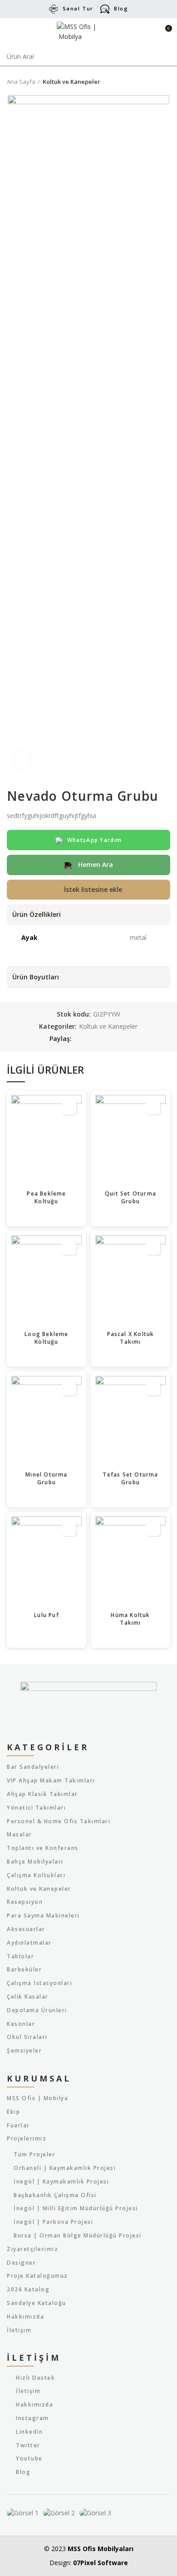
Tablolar (20, 1956)
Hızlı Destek (35, 2378)
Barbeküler (24, 1970)
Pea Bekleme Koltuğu (46, 1197)
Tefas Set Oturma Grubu (130, 1478)
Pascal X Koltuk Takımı (131, 1338)
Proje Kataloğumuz (37, 2276)
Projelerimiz (27, 2139)
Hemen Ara (95, 864)
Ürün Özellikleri (37, 914)
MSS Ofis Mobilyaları (101, 2549)
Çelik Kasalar (28, 1997)
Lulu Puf (47, 1615)
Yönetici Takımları (36, 1808)
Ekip (13, 2112)
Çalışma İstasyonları (39, 1983)
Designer (21, 2263)
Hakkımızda (25, 2317)
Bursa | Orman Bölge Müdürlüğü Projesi (78, 2236)
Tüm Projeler (34, 2155)
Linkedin (29, 2432)
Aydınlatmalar (29, 1943)
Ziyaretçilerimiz (32, 2249)
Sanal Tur (78, 8)
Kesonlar (21, 2024)
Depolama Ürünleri (37, 2010)
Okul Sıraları (27, 2037)
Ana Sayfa (21, 82)
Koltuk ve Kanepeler (71, 82)
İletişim (19, 2330)
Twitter (28, 2445)
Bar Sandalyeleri (33, 1767)
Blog (121, 8)
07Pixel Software (101, 2563)
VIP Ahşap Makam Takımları (51, 1781)
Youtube (29, 2458)
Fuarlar (18, 2126)
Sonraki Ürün (166, 82)
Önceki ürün (147, 82)
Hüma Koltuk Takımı (130, 1619)
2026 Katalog (28, 2290)
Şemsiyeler (24, 2051)
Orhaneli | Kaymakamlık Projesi (65, 2168)
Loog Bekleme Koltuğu (46, 1338)
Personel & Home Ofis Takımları (59, 1821)
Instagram (32, 2418)
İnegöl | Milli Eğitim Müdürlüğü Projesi (76, 2208)
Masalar (20, 1835)
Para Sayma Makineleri (43, 1916)
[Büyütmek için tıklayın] (23, 761)
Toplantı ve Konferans (43, 1848)
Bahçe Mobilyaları (35, 1862)
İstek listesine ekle (93, 889)
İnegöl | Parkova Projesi (53, 2222)
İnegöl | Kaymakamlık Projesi (61, 2182)
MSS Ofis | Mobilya (37, 2098)
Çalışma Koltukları (36, 1875)
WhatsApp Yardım (95, 840)
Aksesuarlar (26, 1929)
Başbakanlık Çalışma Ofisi (55, 2195)
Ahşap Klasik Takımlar (42, 1794)
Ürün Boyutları (36, 977)
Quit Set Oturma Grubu (130, 1197)
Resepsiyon (25, 1902)
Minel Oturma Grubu (46, 1478)
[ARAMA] (165, 57)
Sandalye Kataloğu (37, 2303)
